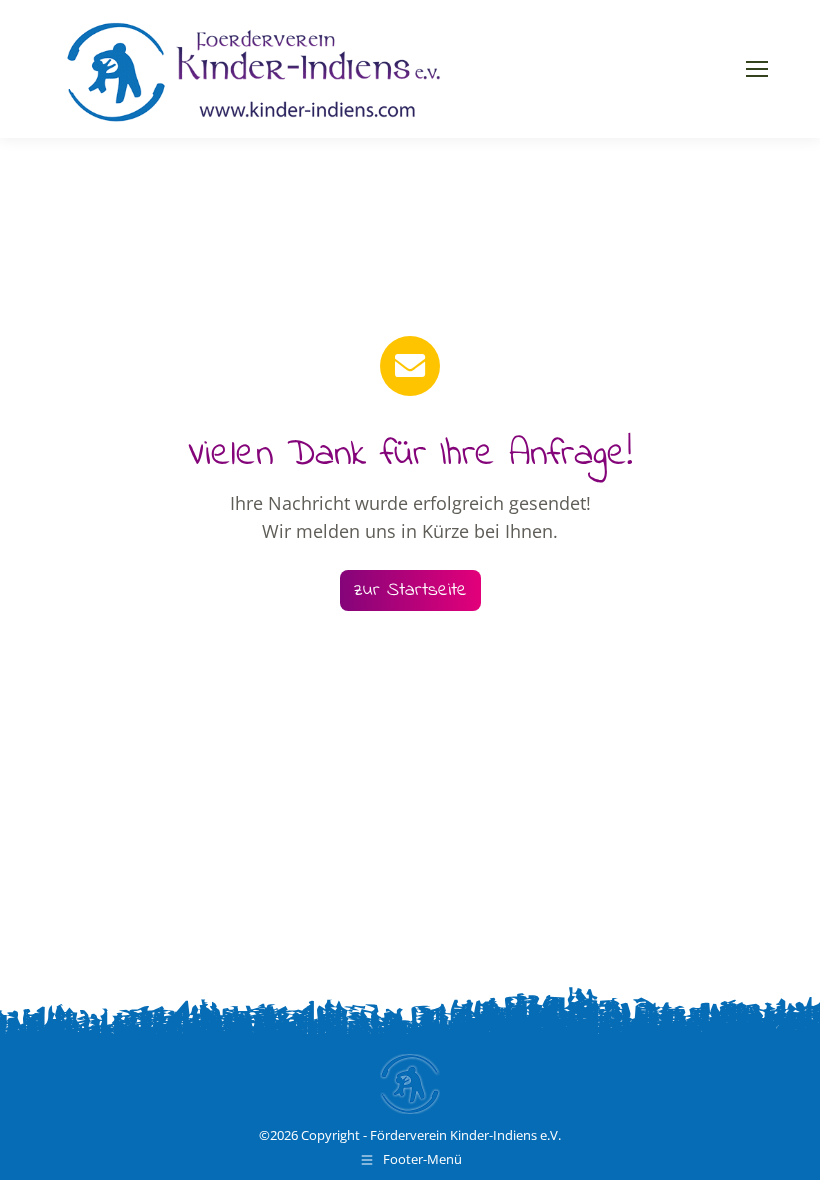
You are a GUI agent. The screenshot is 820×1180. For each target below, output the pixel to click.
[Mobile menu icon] (757, 69)
